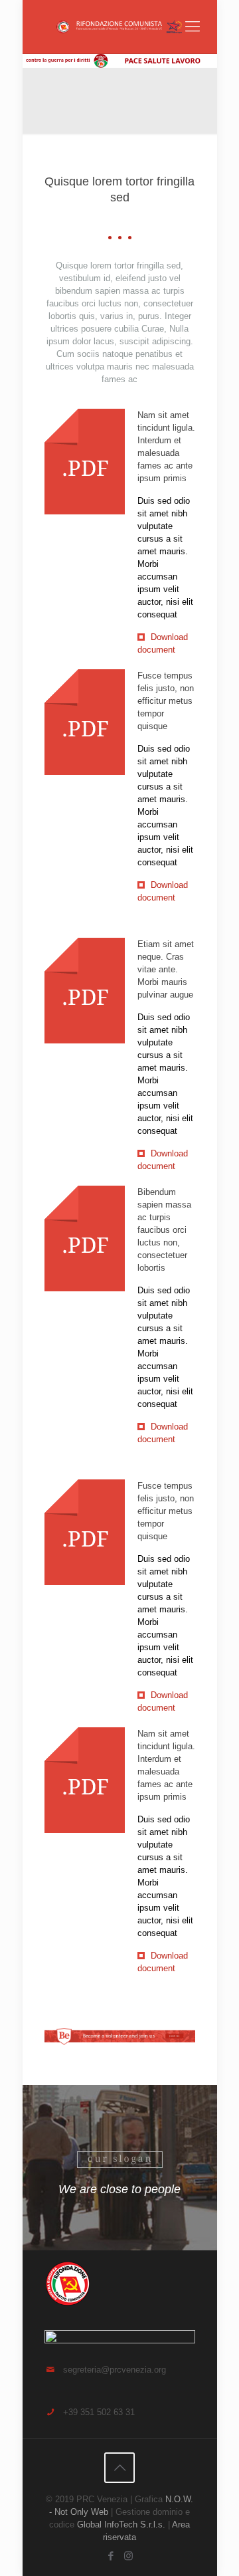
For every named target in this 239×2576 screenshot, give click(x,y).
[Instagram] (128, 2556)
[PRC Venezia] (120, 27)
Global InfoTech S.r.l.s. (121, 2524)
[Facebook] (111, 2556)
